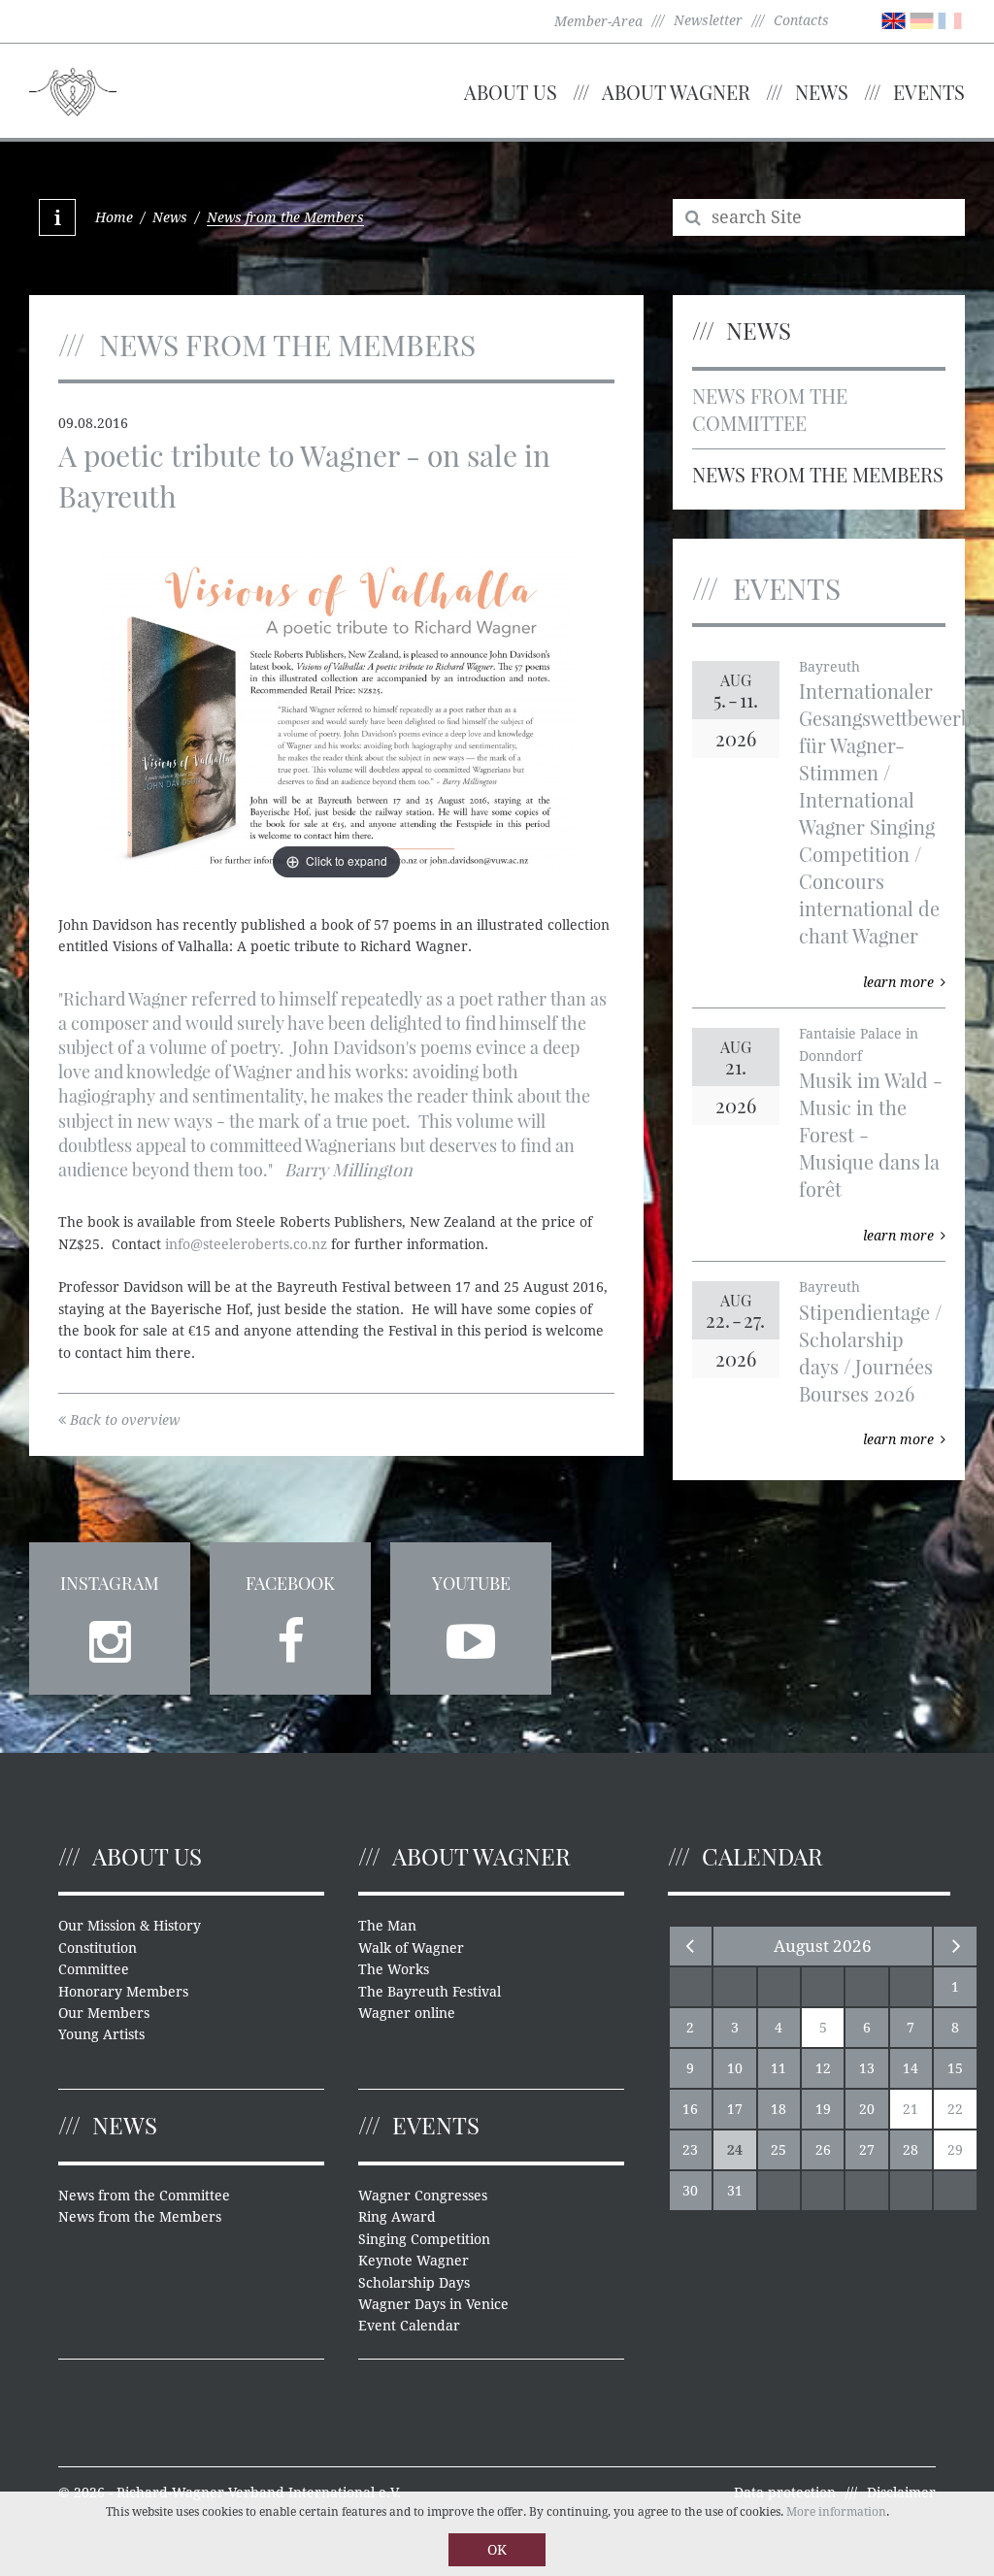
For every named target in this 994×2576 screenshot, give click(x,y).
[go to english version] (894, 19)
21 (911, 2109)
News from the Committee (770, 409)
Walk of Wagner (411, 1948)
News (822, 92)
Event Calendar (409, 2326)
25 (779, 2150)
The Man (387, 1926)
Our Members (104, 2013)
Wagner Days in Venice (433, 2304)
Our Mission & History (130, 1926)
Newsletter (708, 20)
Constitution (98, 1948)
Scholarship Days (414, 2283)
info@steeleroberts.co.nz (246, 1244)
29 (955, 2150)
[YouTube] (471, 1635)
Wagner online (407, 2013)
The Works (394, 1969)
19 (823, 2109)
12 (823, 2068)
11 (779, 2068)
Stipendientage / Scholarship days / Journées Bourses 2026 (870, 1353)
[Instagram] (110, 1635)
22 (955, 2109)
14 (911, 2068)
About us (511, 92)
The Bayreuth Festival (430, 1992)
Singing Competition (424, 2239)
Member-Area (598, 21)
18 (779, 2109)
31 (735, 2191)
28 (911, 2150)
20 (867, 2109)
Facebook (290, 1583)
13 (867, 2068)
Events (929, 92)
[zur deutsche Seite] (922, 19)
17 (735, 2109)
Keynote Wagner (414, 2261)
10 (735, 2068)
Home (114, 217)
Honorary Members (123, 1992)
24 (735, 2150)
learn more (898, 982)
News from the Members (818, 474)
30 (690, 2191)
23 (690, 2150)
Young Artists (101, 2034)
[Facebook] (290, 1635)
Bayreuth (829, 667)
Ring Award (397, 2217)
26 (823, 2150)
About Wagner (676, 92)
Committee (94, 1969)
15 (955, 2068)
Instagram (110, 1583)
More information (836, 2512)
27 (867, 2150)
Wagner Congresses (423, 2196)
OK (497, 2550)
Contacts (801, 20)
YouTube (471, 1583)
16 (690, 2109)
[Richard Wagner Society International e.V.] (73, 89)
